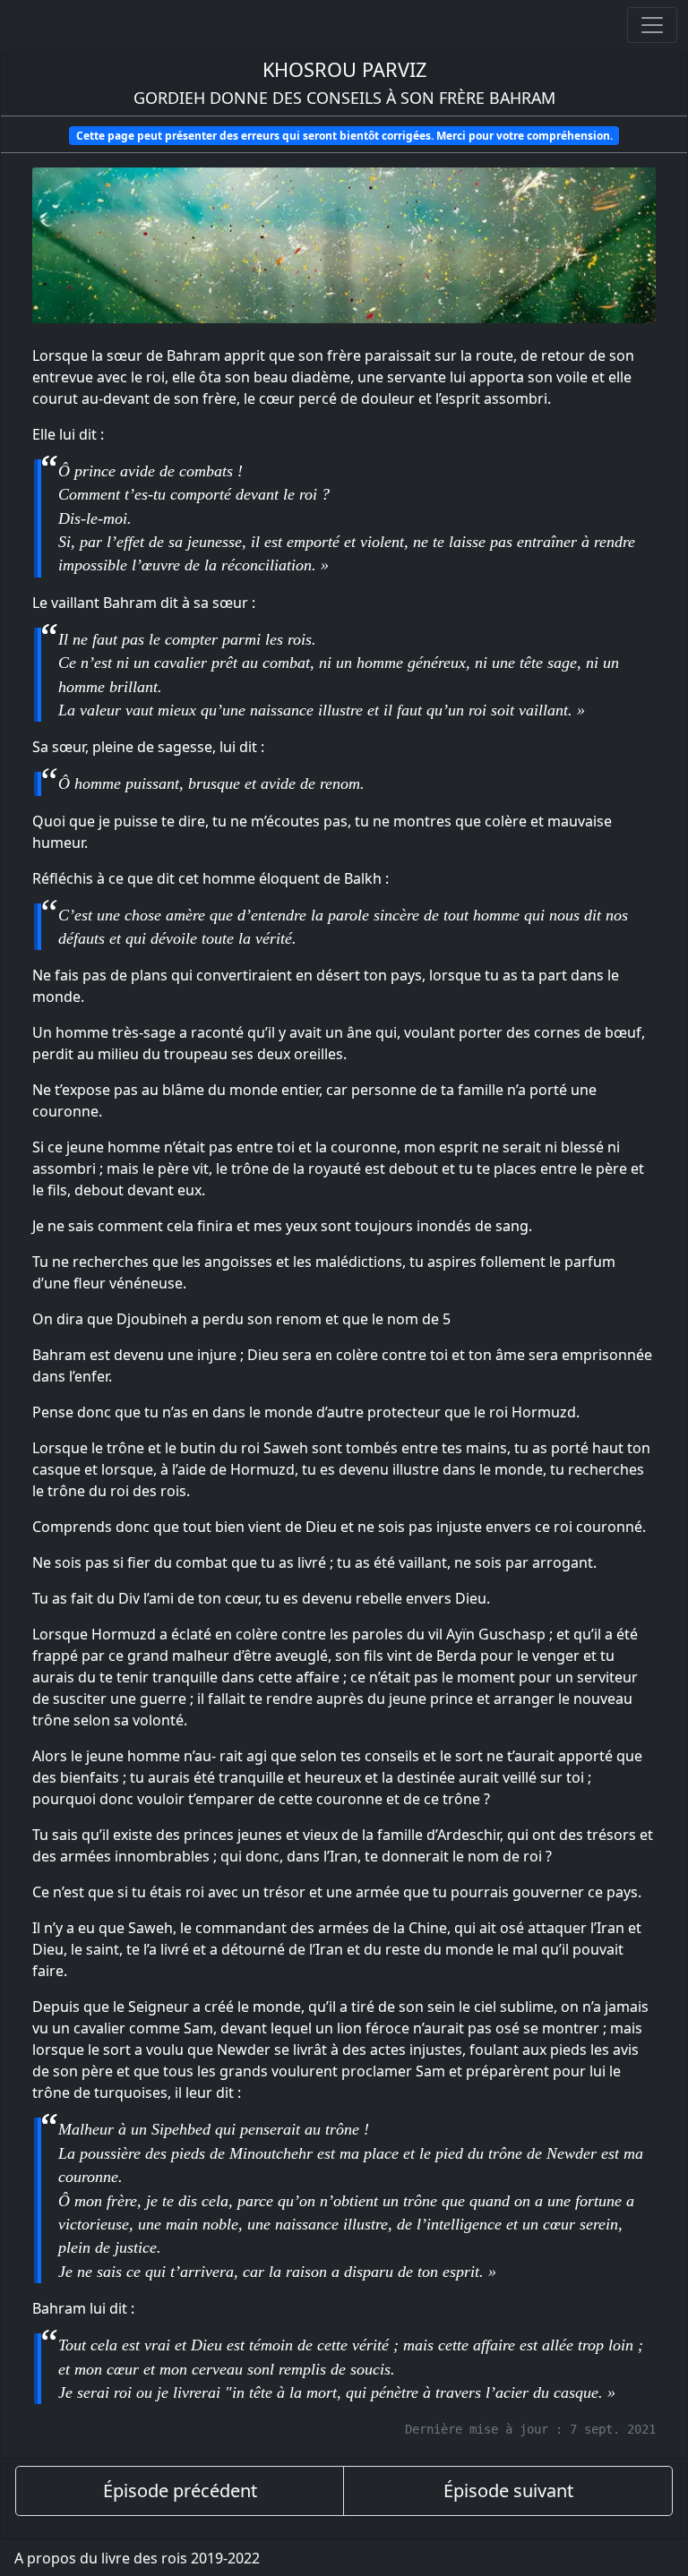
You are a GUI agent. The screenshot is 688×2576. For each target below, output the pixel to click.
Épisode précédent (180, 2490)
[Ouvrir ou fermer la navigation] (652, 25)
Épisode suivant (508, 2490)
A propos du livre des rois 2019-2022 (137, 2558)
